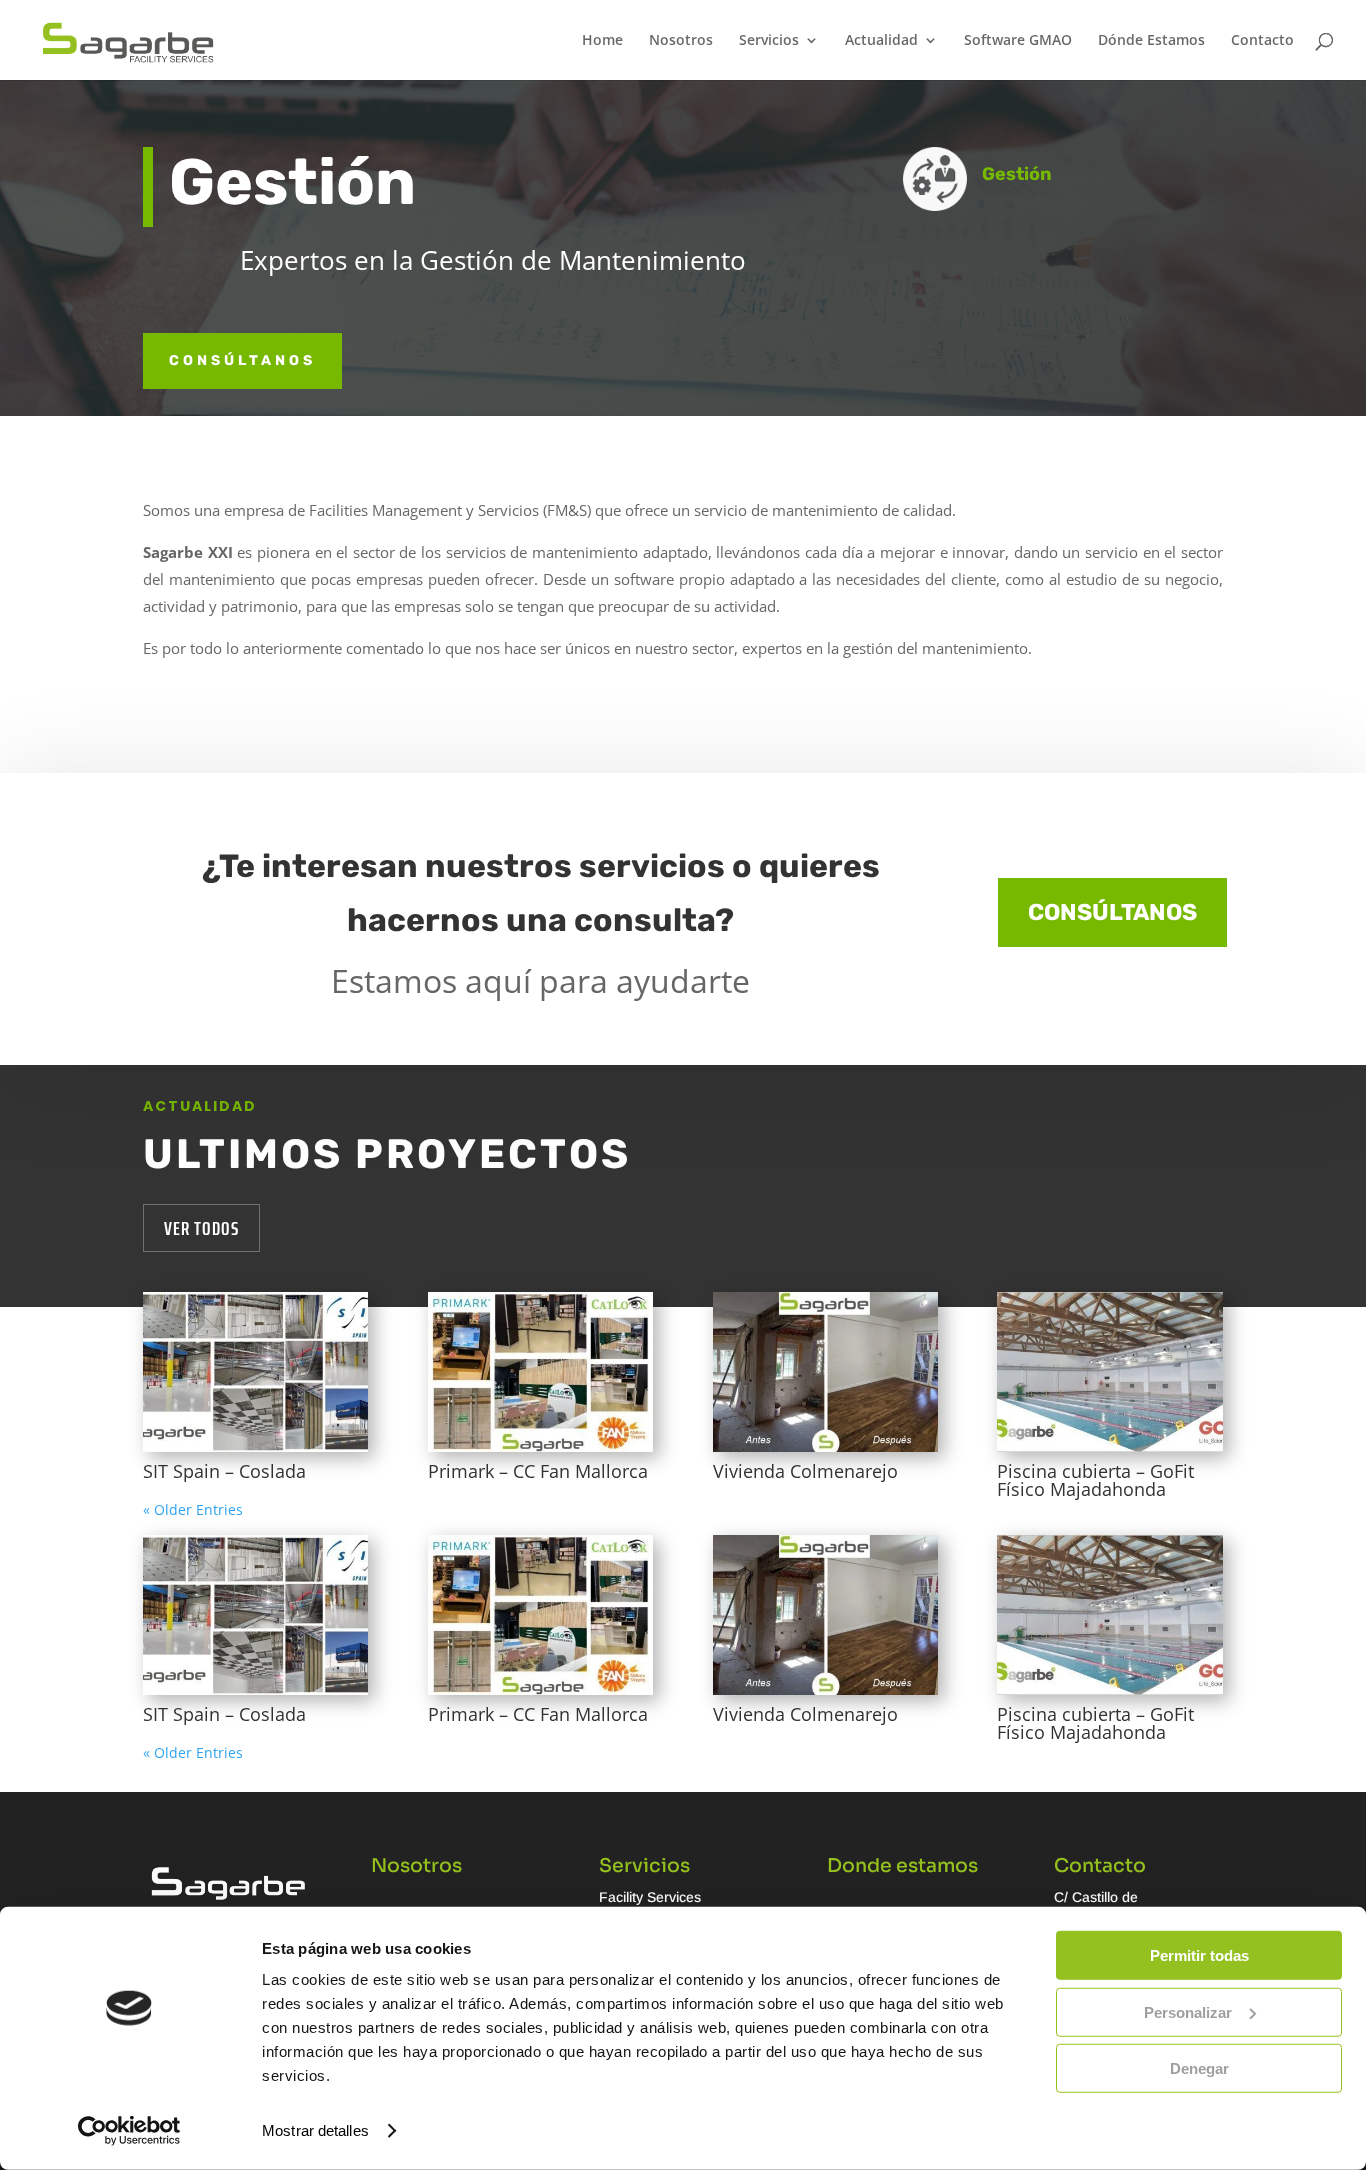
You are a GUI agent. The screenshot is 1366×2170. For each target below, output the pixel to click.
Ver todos (201, 1228)
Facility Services (650, 1897)
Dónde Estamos (1151, 41)
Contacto (1262, 41)
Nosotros (681, 41)
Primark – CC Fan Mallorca (538, 1471)
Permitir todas (1199, 1955)
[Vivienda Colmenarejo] (825, 1372)
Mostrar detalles (315, 2130)
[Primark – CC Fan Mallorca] (540, 1372)
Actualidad (881, 41)
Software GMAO (1018, 41)
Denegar (1199, 2068)
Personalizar (1188, 2011)
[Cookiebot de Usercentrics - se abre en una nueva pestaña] (129, 2131)
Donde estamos (902, 1866)
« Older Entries (193, 1509)
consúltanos (242, 360)
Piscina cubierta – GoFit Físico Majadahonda (1095, 1480)
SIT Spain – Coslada (224, 1471)
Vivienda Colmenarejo (805, 1471)
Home (602, 41)
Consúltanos (1112, 912)
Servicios (769, 41)
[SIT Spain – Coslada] (255, 1372)
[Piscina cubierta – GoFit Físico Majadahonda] (1109, 1372)
